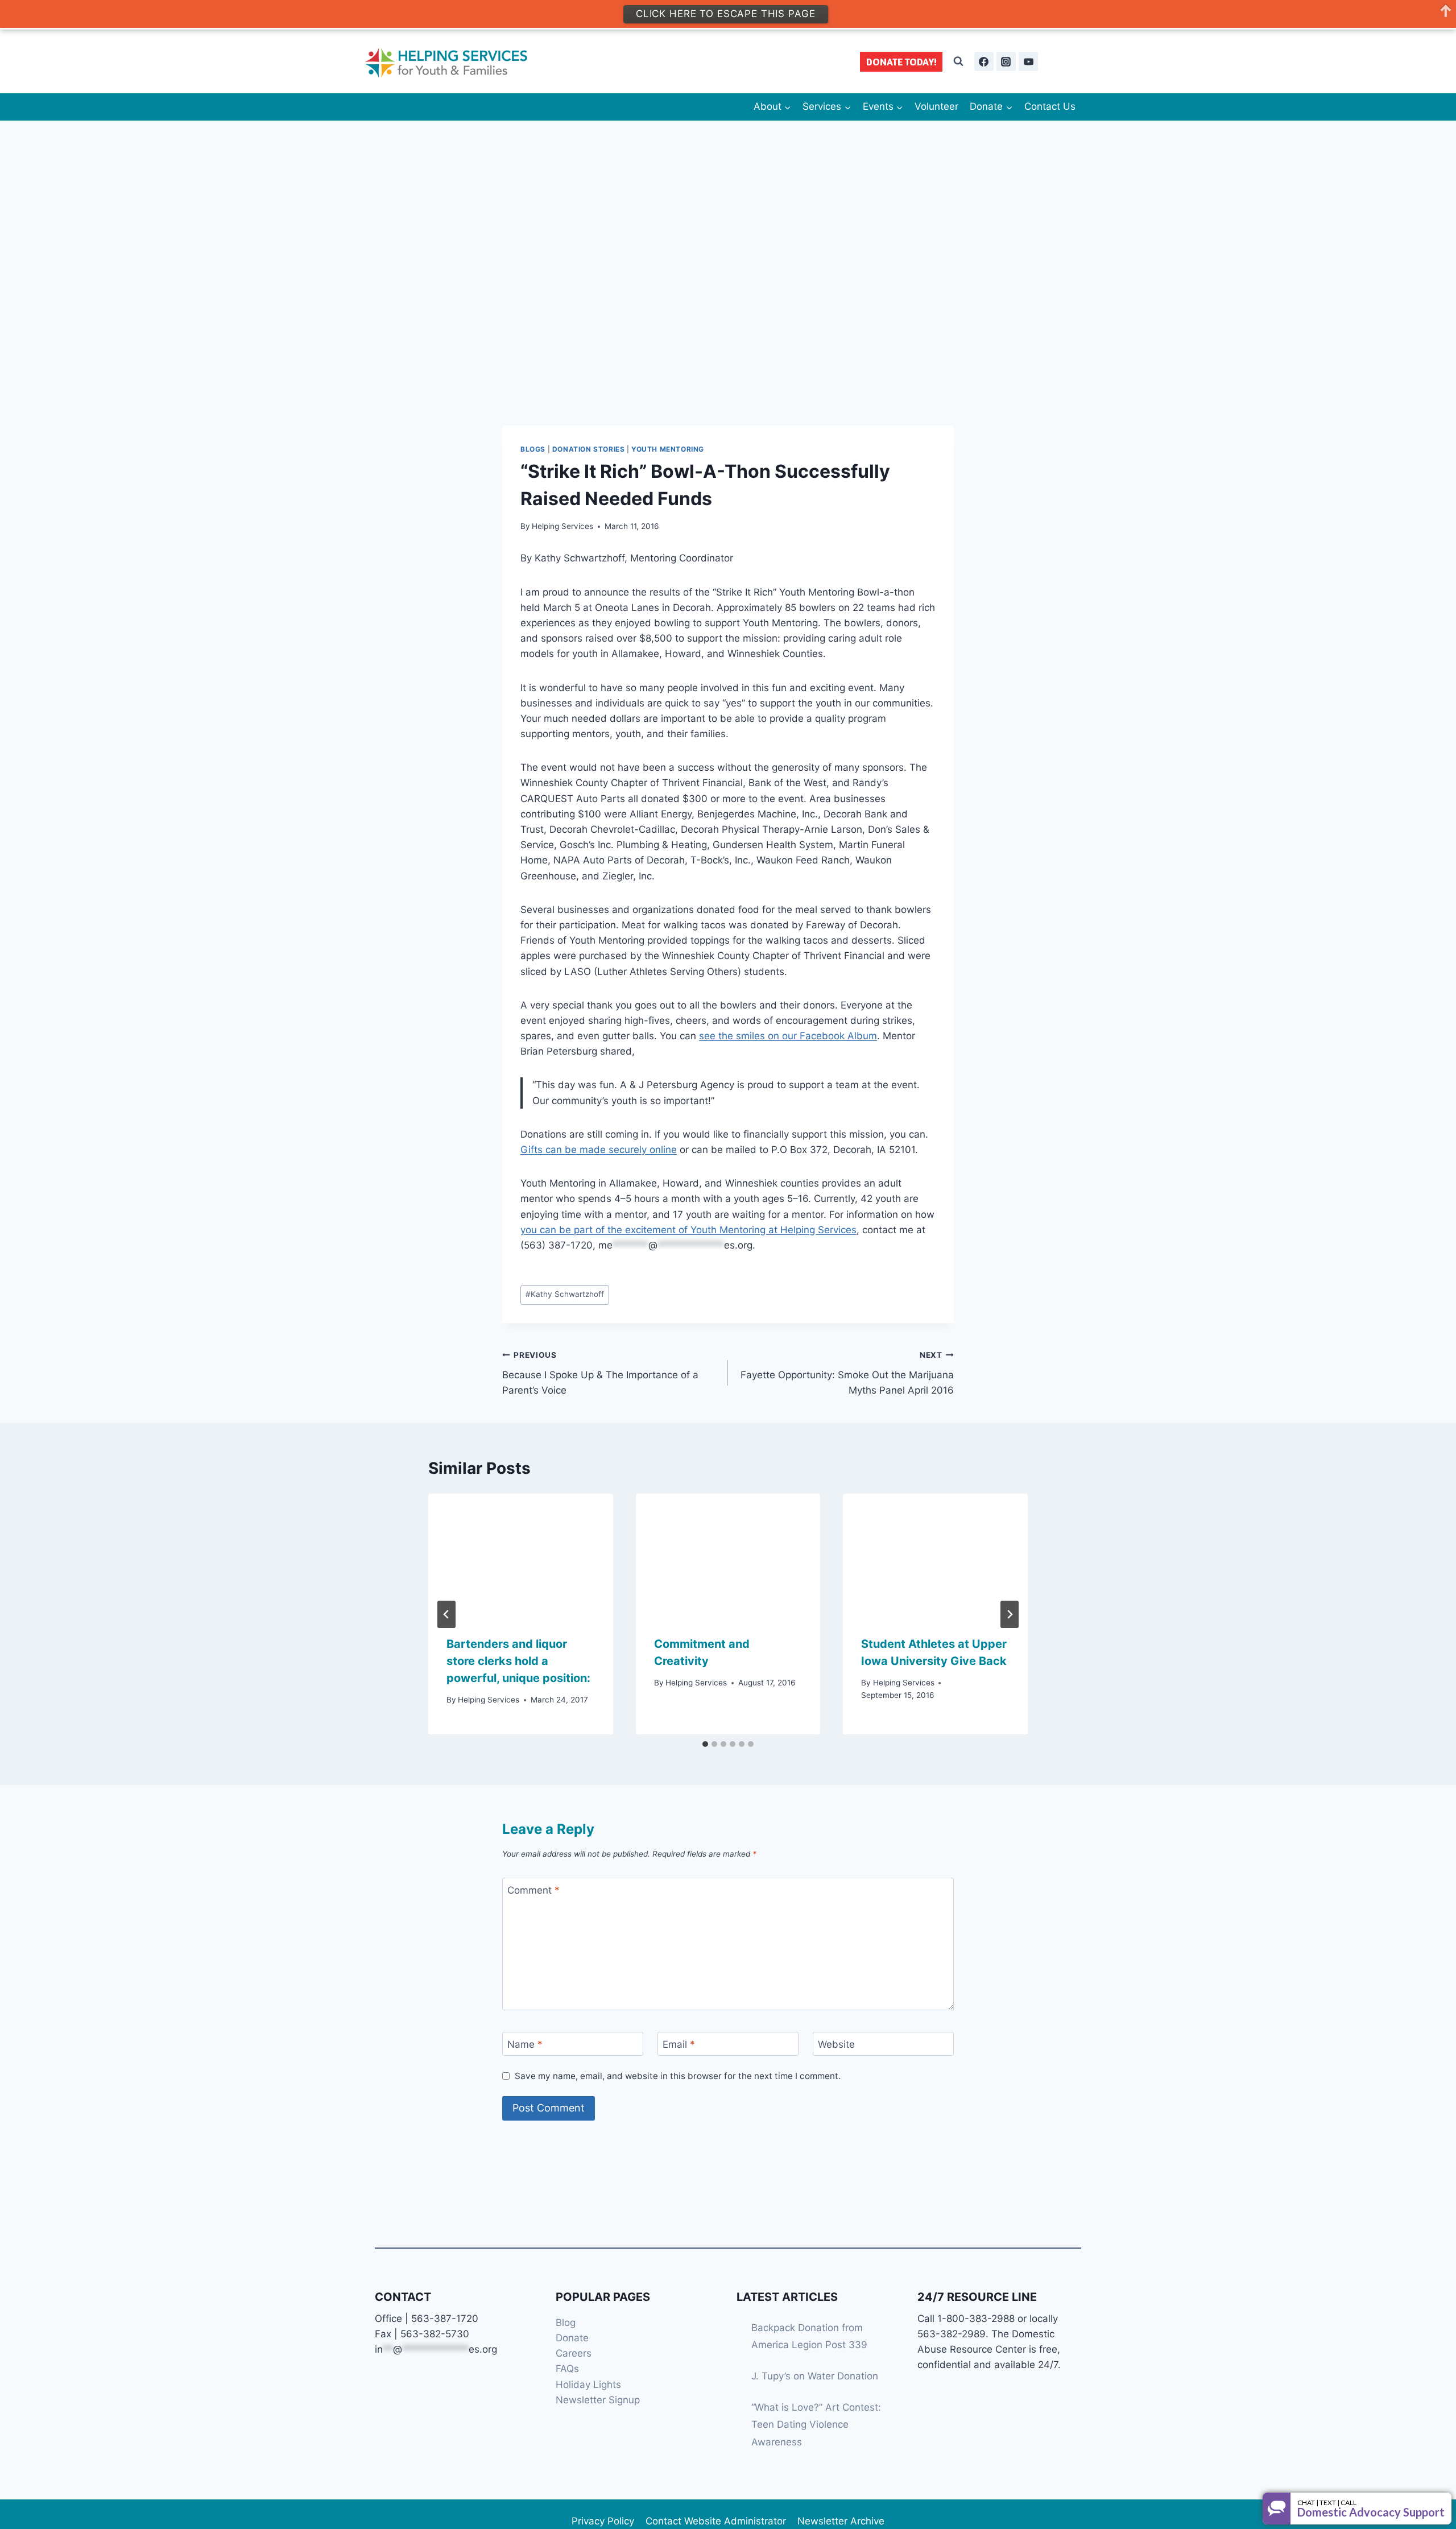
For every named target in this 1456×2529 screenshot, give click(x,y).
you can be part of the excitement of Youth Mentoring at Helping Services (688, 1230)
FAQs (567, 2369)
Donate (572, 2338)
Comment (533, 1890)
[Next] (1010, 1614)
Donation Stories (589, 449)
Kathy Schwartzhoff (565, 1294)
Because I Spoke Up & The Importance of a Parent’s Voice (600, 1373)
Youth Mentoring (668, 449)
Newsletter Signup (598, 2400)
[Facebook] (984, 61)
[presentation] (521, 1555)
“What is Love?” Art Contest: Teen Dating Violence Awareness (816, 2425)
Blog (566, 2323)
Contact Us (1050, 106)
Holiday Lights (588, 2385)
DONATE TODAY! (901, 62)
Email (679, 2044)
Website (836, 2044)
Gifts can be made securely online (599, 1150)
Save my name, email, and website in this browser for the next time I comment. (678, 2076)
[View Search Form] (958, 61)
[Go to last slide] (446, 1614)
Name (525, 2044)
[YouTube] (1028, 61)
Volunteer (936, 106)
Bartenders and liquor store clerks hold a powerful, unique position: (518, 1661)
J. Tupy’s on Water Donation (815, 2376)
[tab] (705, 1744)
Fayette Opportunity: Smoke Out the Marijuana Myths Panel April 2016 (847, 1373)
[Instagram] (1006, 61)
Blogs (533, 449)
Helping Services (562, 526)
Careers (574, 2353)
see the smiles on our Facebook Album (788, 1036)
